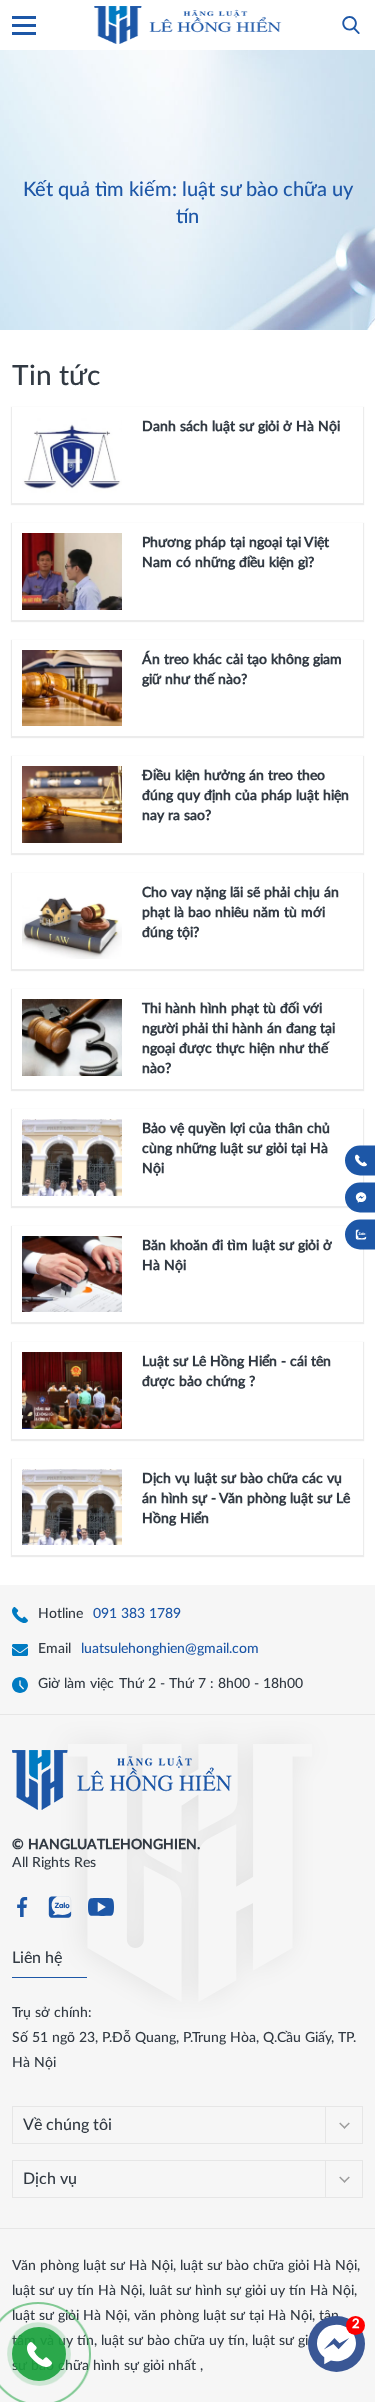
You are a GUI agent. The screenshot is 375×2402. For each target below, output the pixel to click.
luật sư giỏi (285, 2341)
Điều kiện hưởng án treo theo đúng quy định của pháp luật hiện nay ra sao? (245, 796)
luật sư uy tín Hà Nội (77, 2291)
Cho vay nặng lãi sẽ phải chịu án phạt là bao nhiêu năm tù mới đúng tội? (240, 913)
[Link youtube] (101, 1914)
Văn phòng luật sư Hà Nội (92, 2266)
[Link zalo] (60, 1914)
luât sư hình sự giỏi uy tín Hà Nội (251, 2291)
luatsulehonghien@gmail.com (170, 1649)
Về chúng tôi (67, 2125)
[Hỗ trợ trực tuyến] (336, 2344)
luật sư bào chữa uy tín (173, 2341)
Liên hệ (37, 1958)
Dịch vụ (50, 2179)
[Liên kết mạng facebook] (361, 1198)
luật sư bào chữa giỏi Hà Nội (268, 2266)
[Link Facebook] (22, 1911)
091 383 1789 (137, 1614)
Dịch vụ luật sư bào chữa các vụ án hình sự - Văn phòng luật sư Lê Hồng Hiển (246, 1499)
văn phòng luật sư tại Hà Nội (223, 2316)
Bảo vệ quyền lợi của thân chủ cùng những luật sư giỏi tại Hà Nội (236, 1149)
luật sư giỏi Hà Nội (69, 2316)
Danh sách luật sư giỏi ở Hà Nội (241, 427)
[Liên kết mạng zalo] (361, 1235)
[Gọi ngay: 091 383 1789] (361, 1161)
